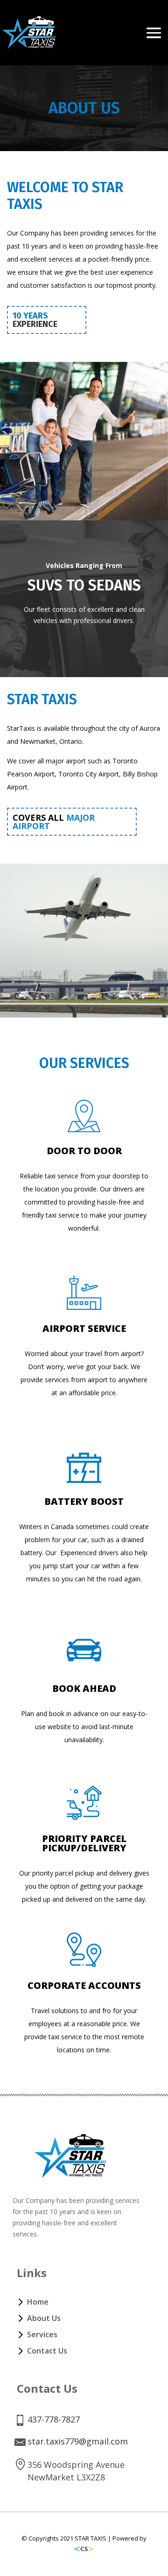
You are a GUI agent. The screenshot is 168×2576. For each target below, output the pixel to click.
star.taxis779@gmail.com (78, 2441)
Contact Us (47, 2351)
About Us (44, 2318)
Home (38, 2302)
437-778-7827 (54, 2419)
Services (42, 2334)
